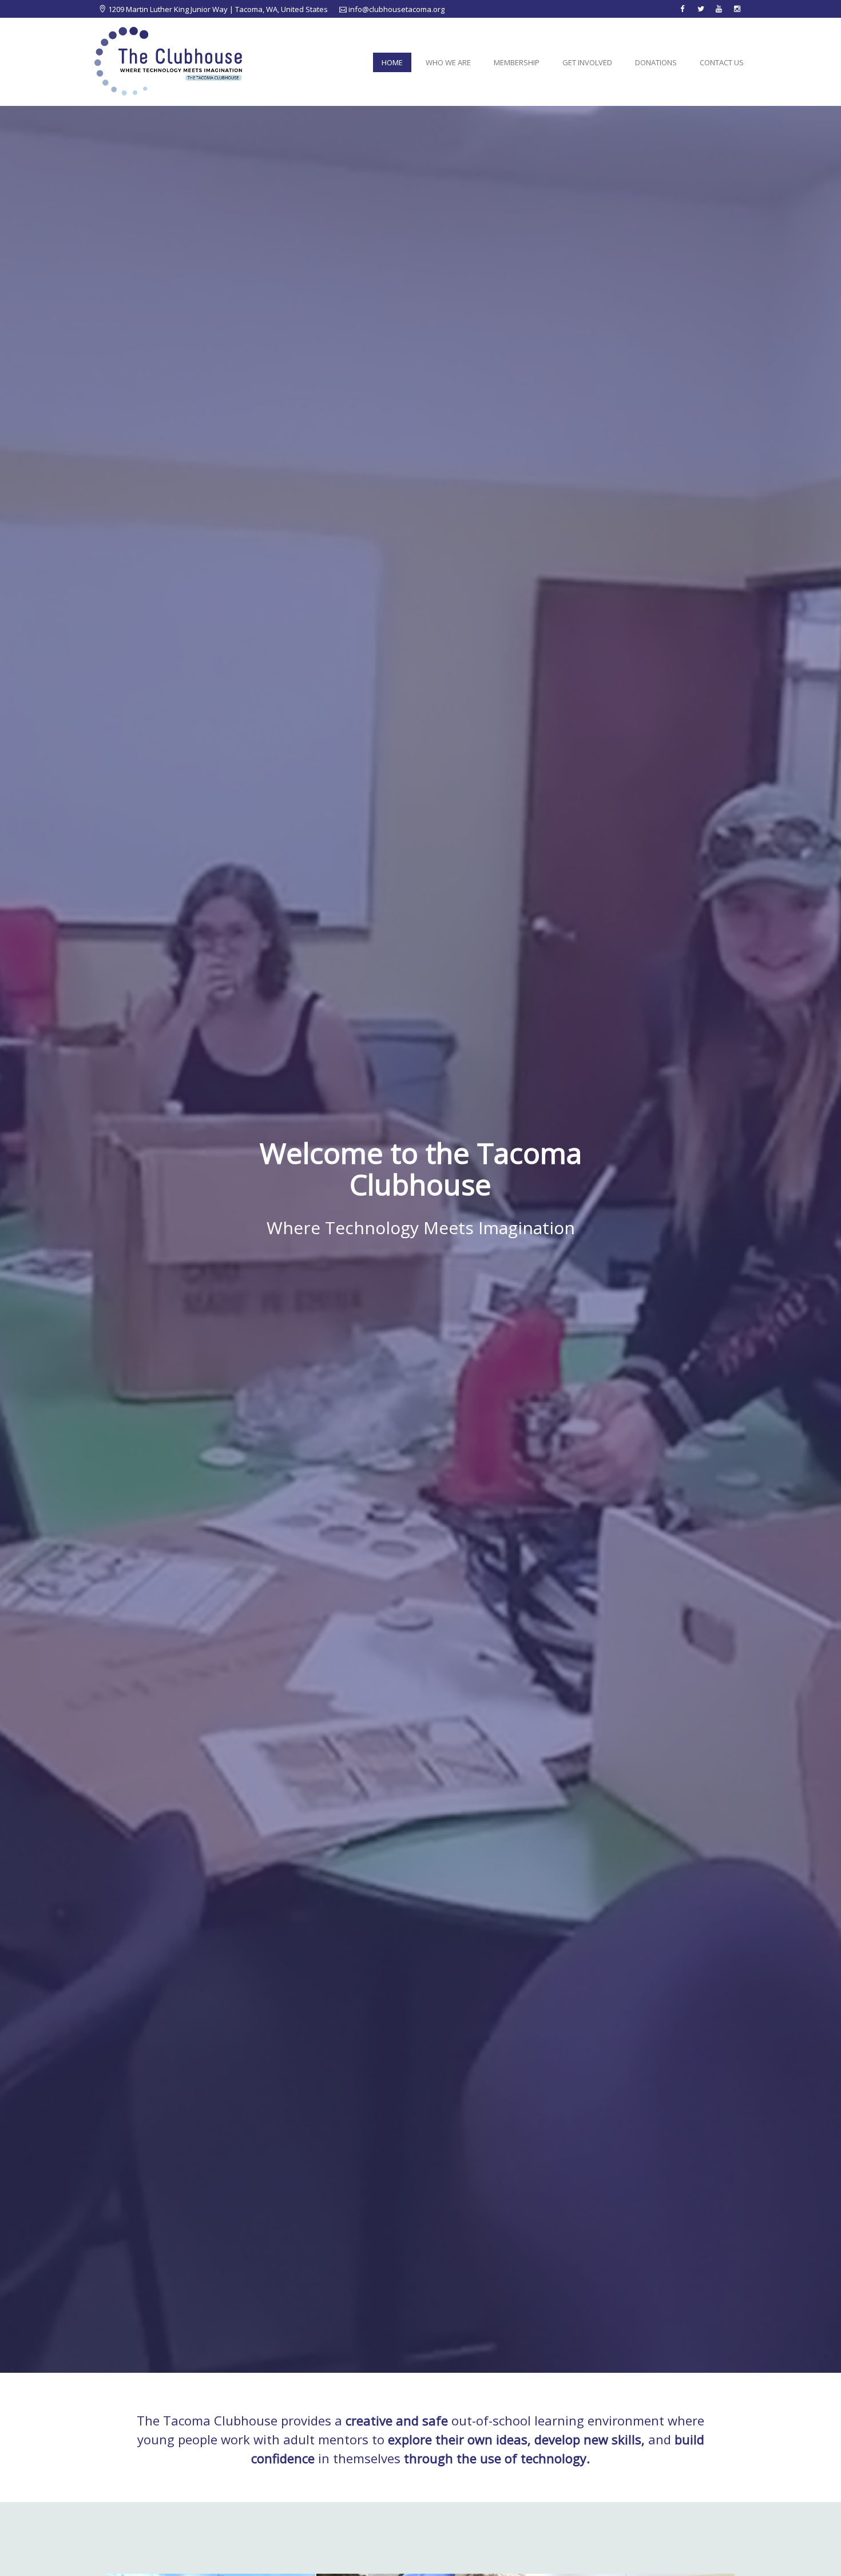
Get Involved (587, 62)
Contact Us (722, 62)
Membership (517, 62)
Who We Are (448, 62)
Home (392, 62)
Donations (656, 62)
